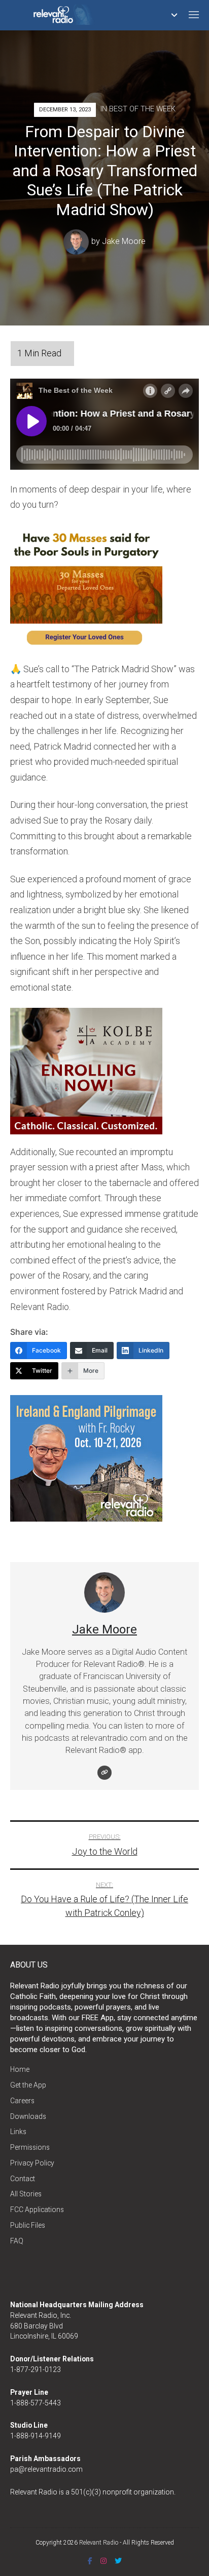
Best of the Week (142, 109)
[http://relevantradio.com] (104, 1773)
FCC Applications (37, 2210)
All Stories (26, 2194)
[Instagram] (103, 2561)
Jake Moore (124, 241)
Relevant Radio (99, 2543)
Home (20, 2069)
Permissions (30, 2147)
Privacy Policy (32, 2163)
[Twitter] (118, 2561)
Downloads (28, 2116)
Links (18, 2132)
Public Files (28, 2225)
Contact (23, 2179)
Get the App (28, 2085)
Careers (22, 2101)
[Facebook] (90, 2561)
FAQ (17, 2241)
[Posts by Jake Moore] (77, 241)
